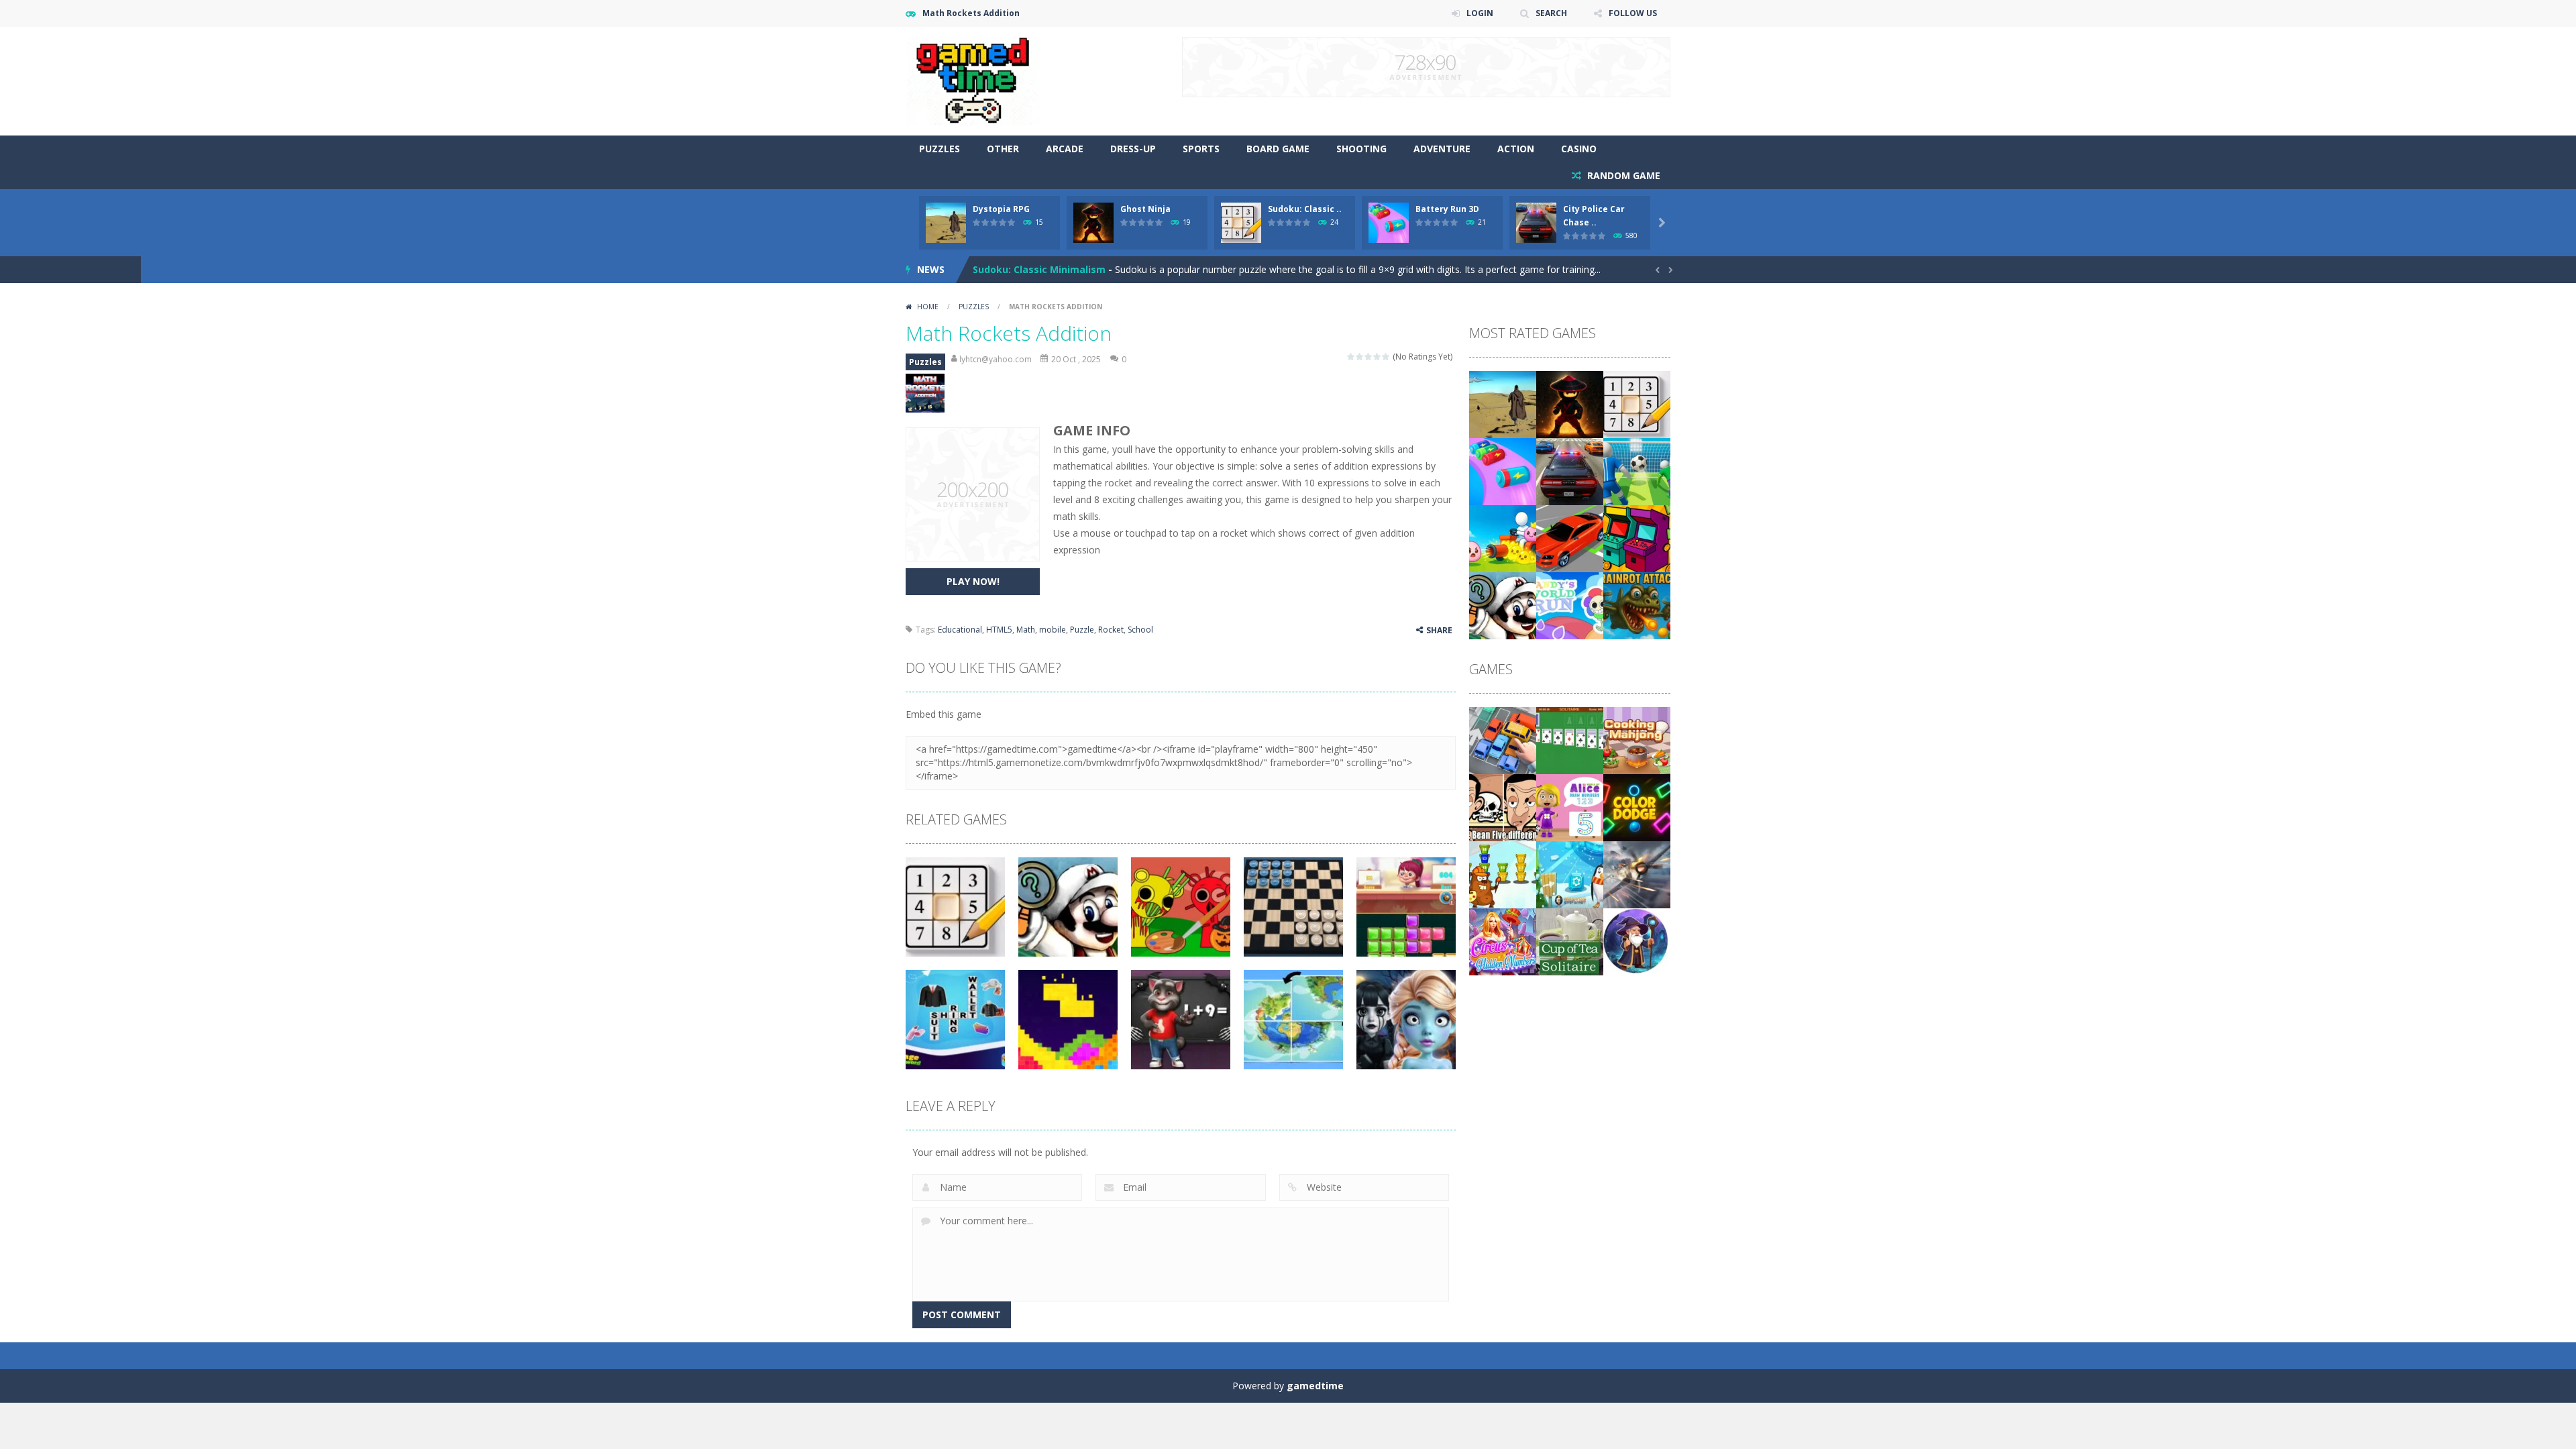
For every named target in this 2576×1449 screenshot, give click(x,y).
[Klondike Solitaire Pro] (1570, 740)
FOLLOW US (1633, 13)
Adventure (1442, 149)
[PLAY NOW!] (946, 222)
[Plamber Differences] (1503, 605)
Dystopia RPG (1001, 209)
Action (1516, 149)
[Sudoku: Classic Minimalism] (1637, 404)
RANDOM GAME (1622, 175)
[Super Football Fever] (1637, 471)
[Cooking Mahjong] (1637, 740)
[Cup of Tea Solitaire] (1570, 941)
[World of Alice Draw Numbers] (1570, 807)
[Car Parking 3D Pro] (1570, 538)
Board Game (1278, 149)
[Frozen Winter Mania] (1570, 874)
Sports (1201, 149)
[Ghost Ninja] (1570, 404)
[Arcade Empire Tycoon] (1637, 538)
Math (1026, 630)
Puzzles (940, 149)
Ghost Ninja (1145, 209)
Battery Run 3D (1447, 209)
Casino (1579, 149)
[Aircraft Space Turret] (1637, 874)
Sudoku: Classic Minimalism (1039, 269)
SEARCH (1551, 13)
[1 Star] (1351, 357)
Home (928, 307)
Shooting (1361, 149)
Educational (960, 630)
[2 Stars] (1360, 357)
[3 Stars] (1369, 357)
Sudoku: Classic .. (1305, 209)
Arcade (1065, 149)
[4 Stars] (1378, 357)
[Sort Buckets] (1503, 874)
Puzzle (1082, 630)
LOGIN (1480, 13)
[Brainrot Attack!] (1637, 605)
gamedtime (1315, 1386)
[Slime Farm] (1503, 538)
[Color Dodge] (1637, 807)
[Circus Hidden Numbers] (1503, 941)
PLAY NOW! (973, 581)
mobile (1053, 630)
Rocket (1111, 630)
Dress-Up (1133, 149)
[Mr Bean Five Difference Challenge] (1503, 807)
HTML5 (999, 630)
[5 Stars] (1386, 357)
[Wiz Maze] (1637, 941)
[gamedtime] (973, 80)
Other (1003, 149)
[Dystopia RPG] (1503, 404)
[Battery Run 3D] (1503, 471)
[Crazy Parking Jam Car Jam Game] (1503, 740)
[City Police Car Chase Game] (1570, 471)
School (1140, 630)
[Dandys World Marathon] (1570, 605)
